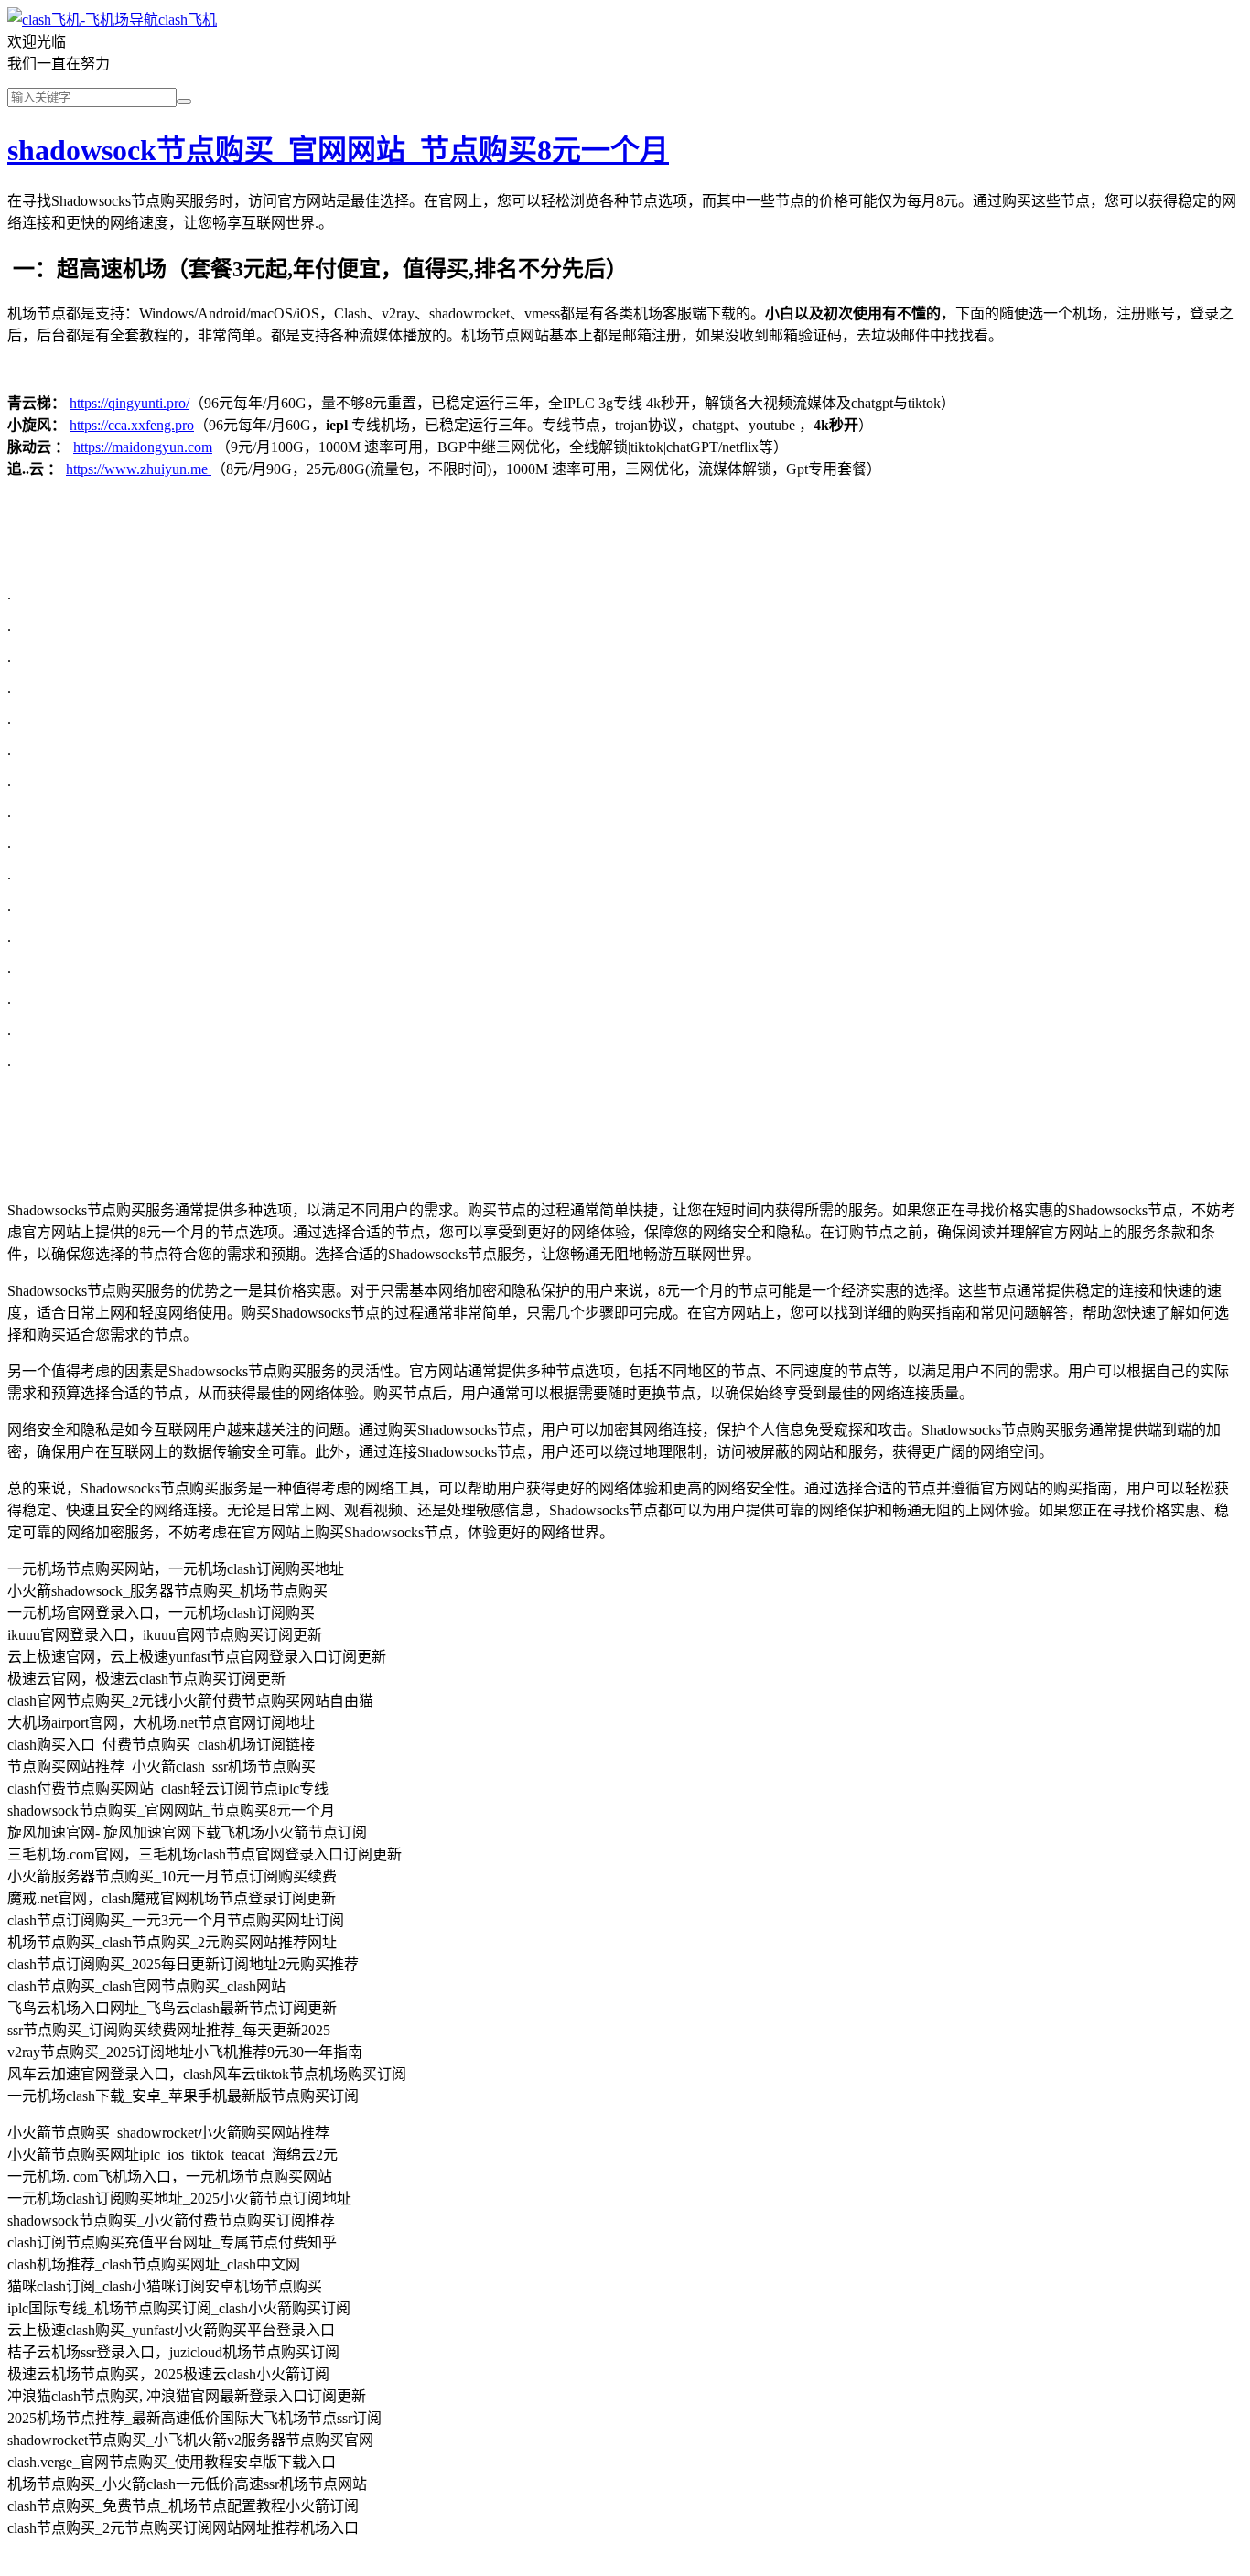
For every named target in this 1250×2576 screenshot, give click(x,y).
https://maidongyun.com (143, 447)
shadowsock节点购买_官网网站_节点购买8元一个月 (338, 150)
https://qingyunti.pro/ (129, 403)
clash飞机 (188, 20)
